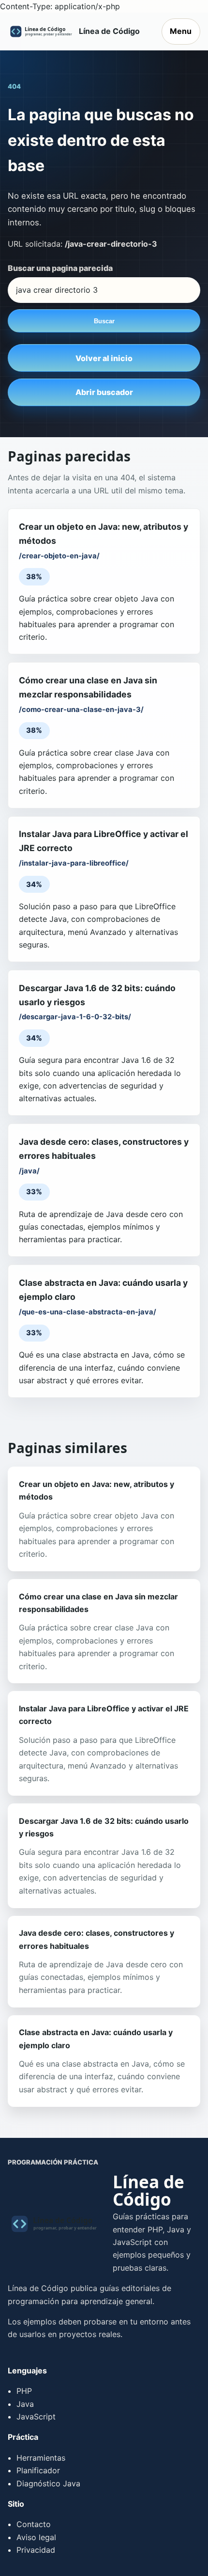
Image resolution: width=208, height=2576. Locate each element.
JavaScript (36, 2417)
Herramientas (41, 2458)
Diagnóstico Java (48, 2483)
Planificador (38, 2470)
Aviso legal (36, 2537)
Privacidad (36, 2550)
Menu (181, 31)
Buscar (104, 321)
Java (25, 2404)
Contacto (34, 2524)
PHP (24, 2391)
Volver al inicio (104, 358)
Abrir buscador (104, 392)
